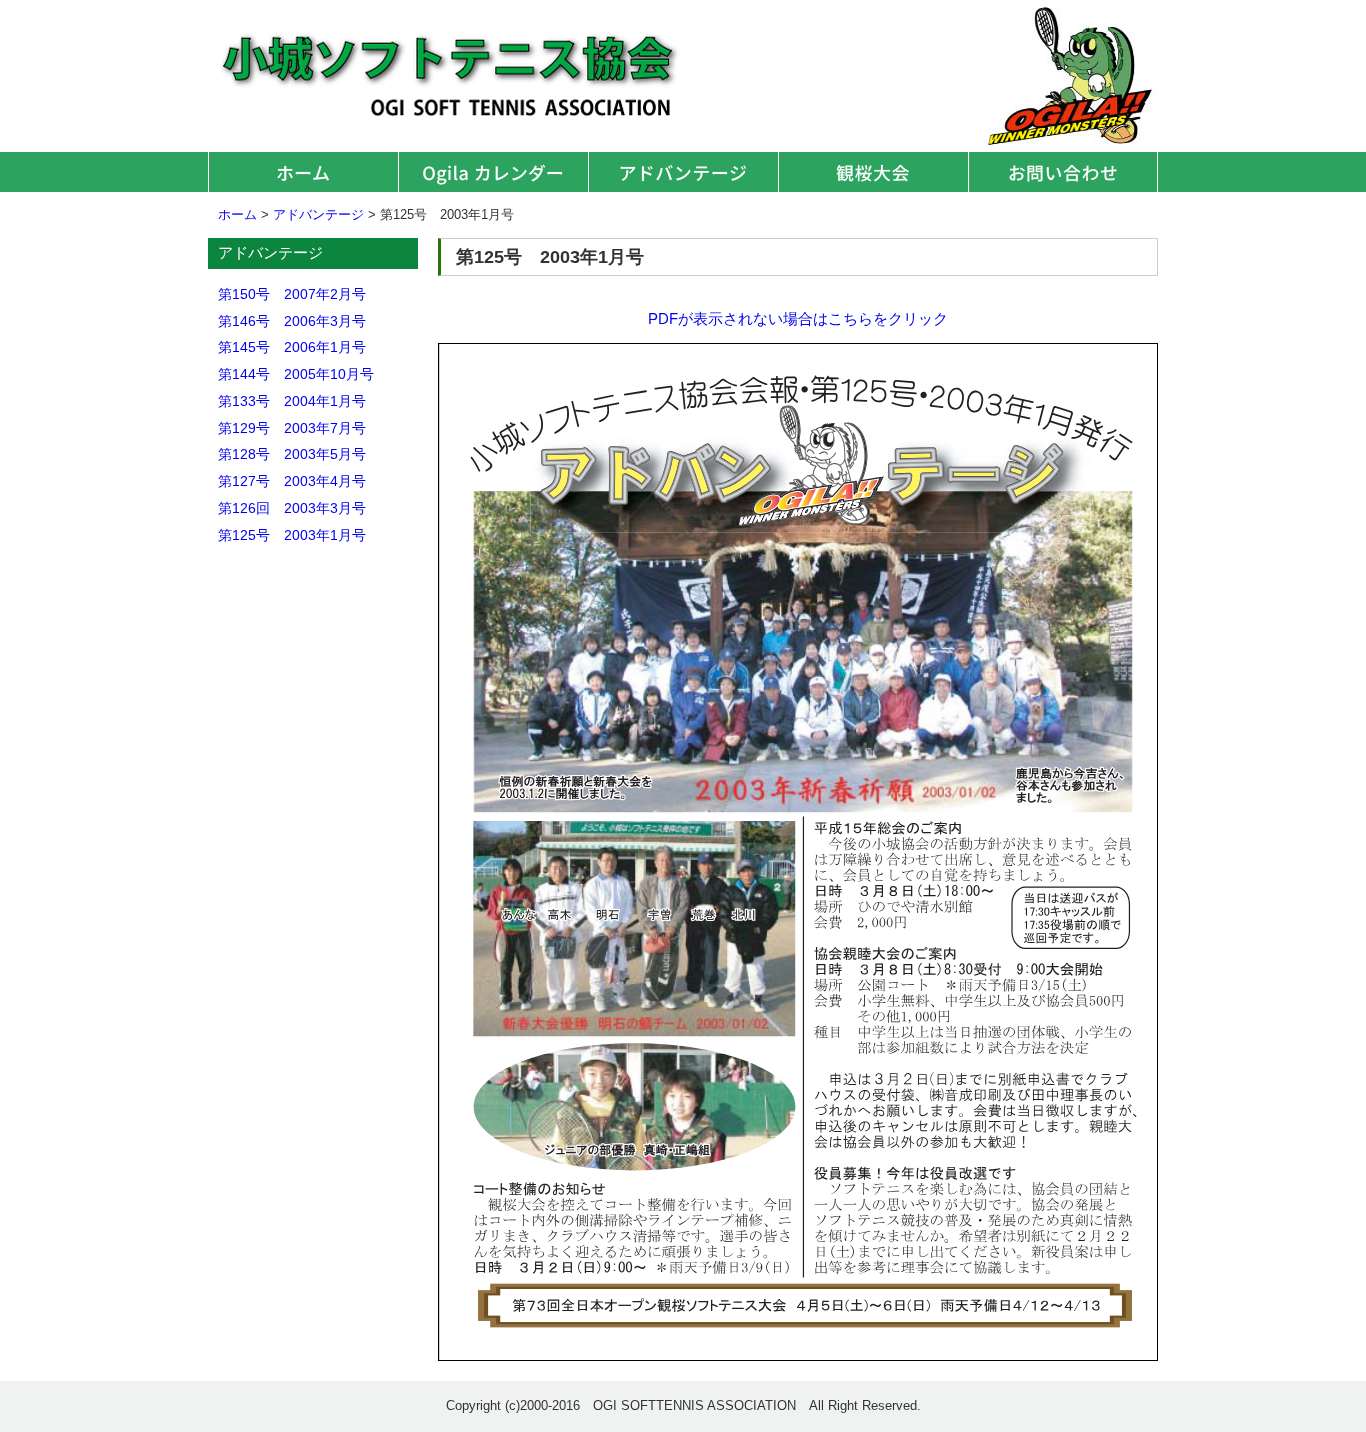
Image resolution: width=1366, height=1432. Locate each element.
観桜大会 (873, 172)
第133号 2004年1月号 (292, 401)
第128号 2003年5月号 (292, 454)
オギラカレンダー (493, 172)
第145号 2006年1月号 (292, 347)
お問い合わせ (1063, 172)
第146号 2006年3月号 (292, 321)
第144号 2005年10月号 (296, 374)
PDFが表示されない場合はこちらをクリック (798, 319)
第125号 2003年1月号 (292, 535)
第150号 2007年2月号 (292, 294)
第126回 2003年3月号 (292, 508)
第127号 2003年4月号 (292, 481)
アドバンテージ (683, 172)
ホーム (303, 172)
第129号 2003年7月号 (292, 428)
